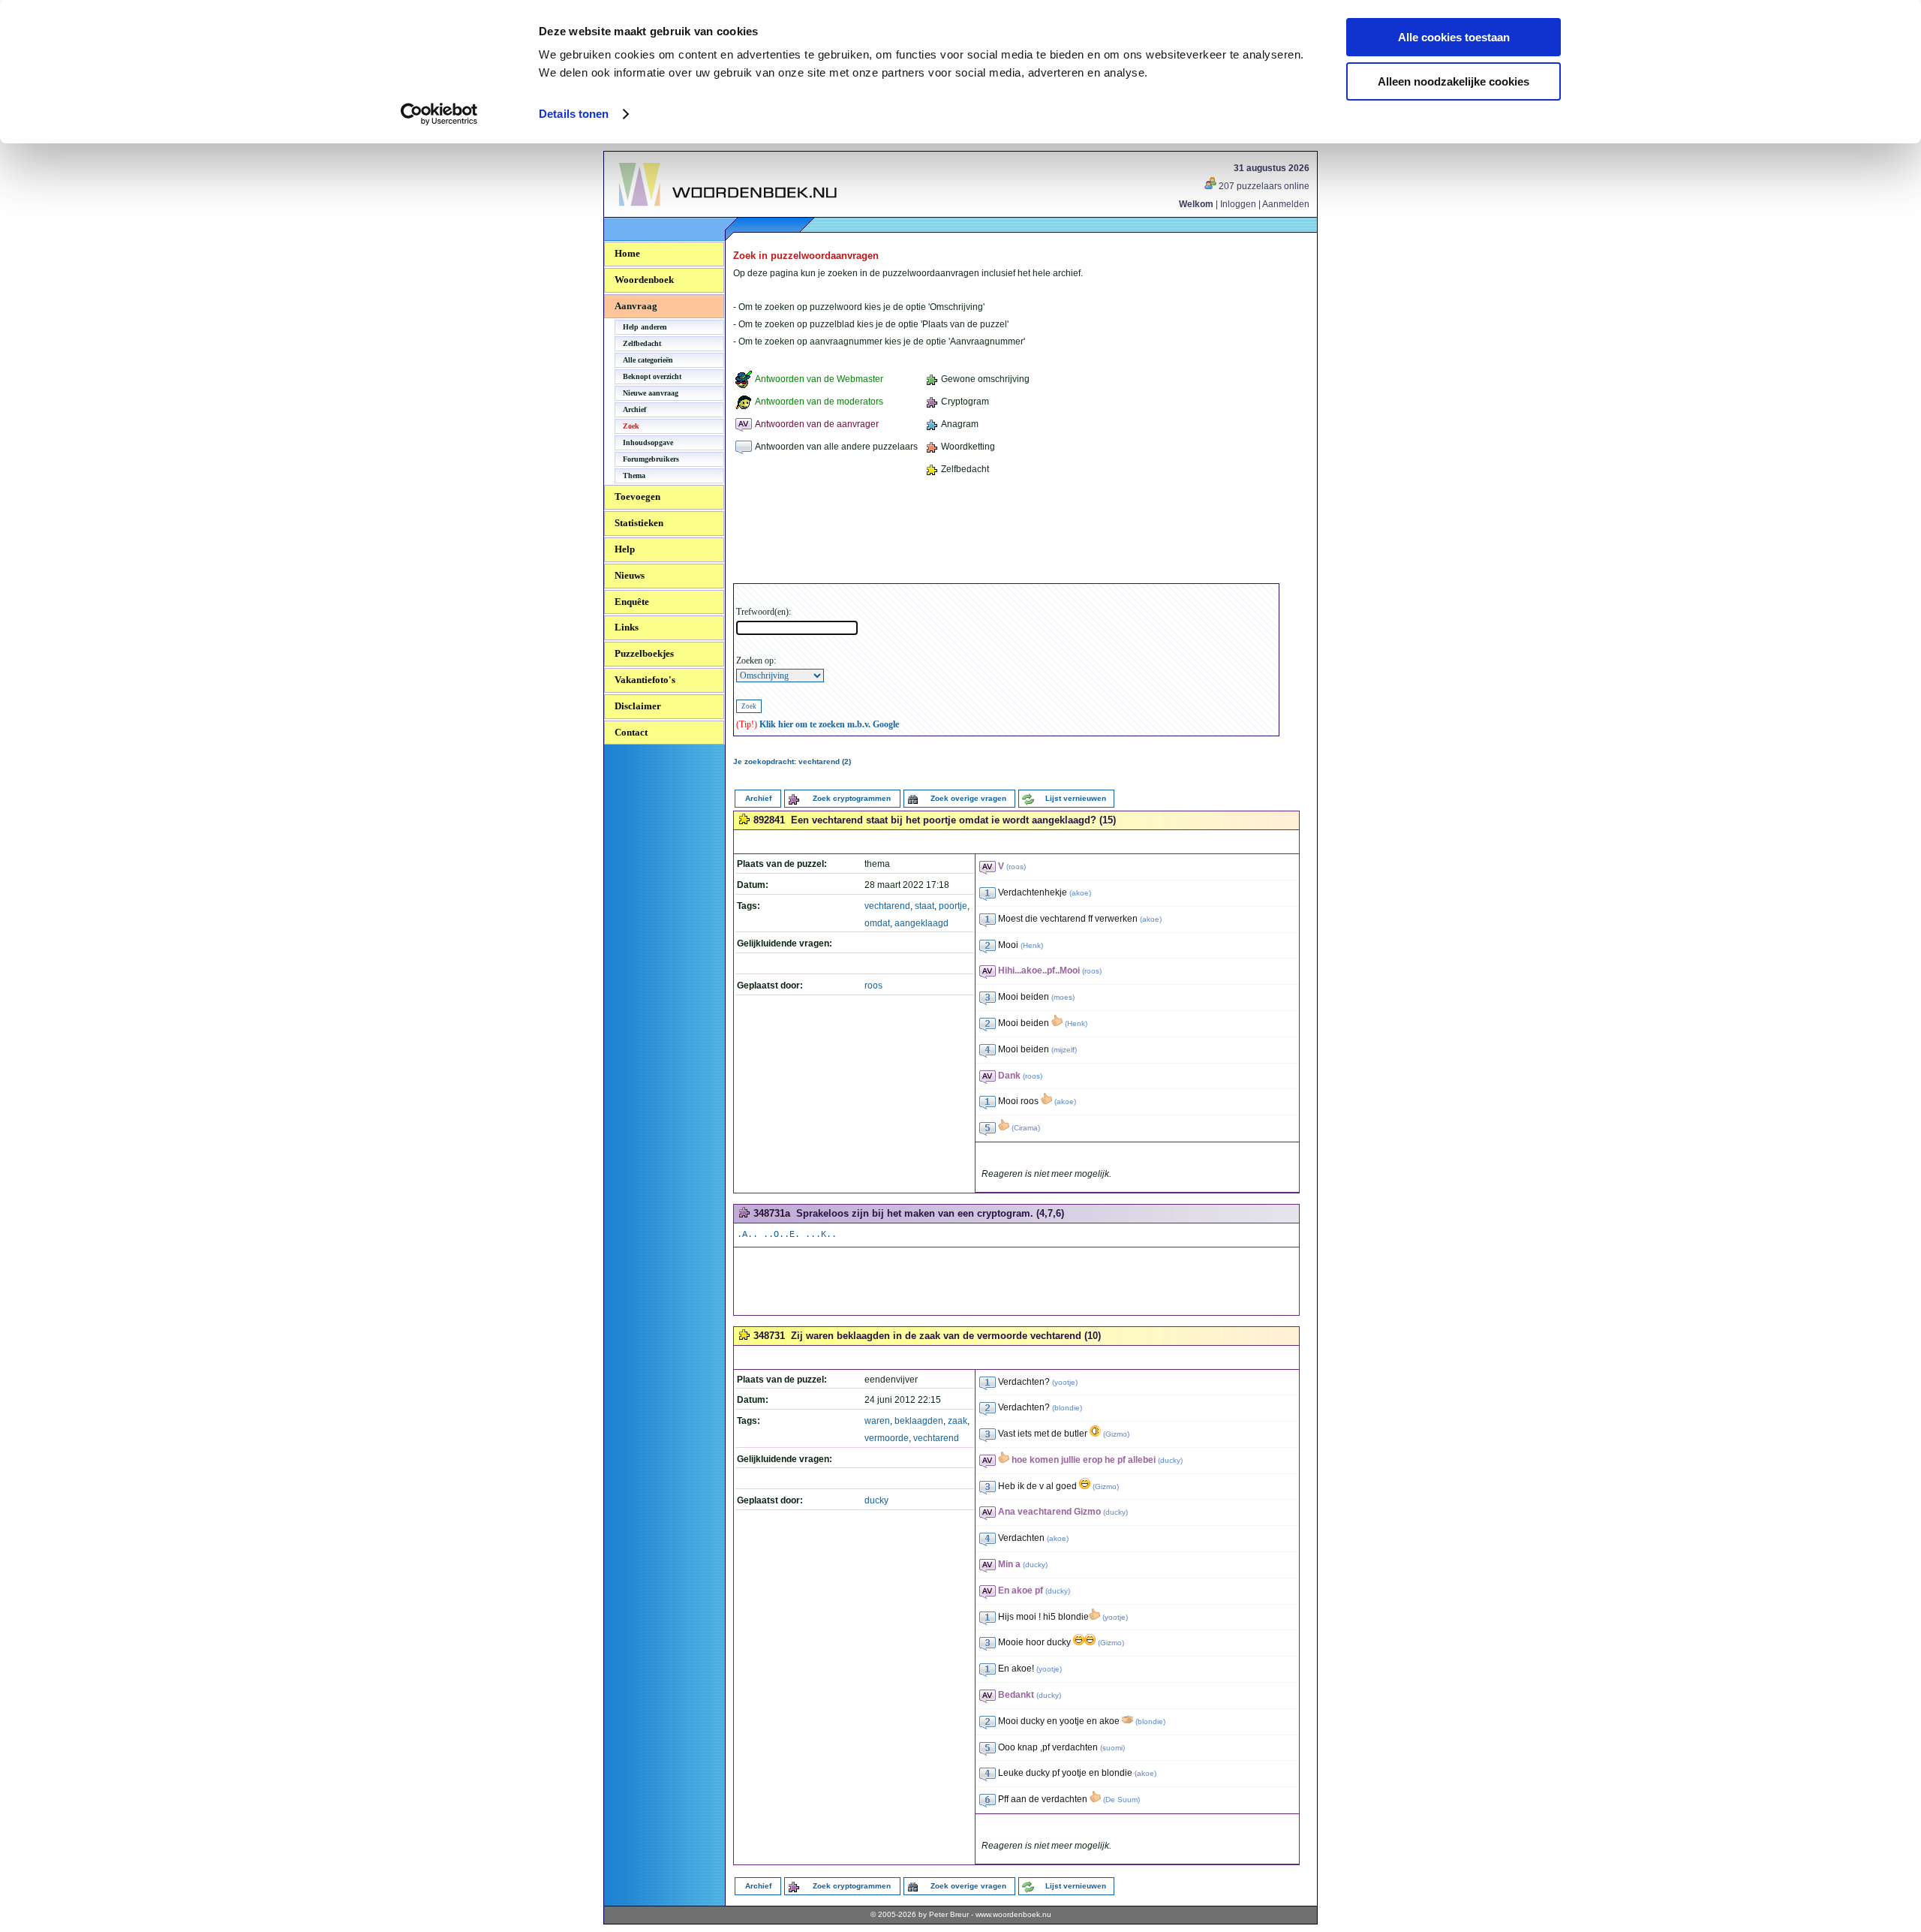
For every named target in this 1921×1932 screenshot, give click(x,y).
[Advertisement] (1006, 532)
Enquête (632, 602)
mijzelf (1064, 1050)
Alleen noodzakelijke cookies (1454, 81)
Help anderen (645, 327)
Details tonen (574, 114)
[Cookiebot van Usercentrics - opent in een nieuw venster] (439, 114)
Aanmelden (1286, 204)
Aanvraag (636, 306)
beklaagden (919, 1421)
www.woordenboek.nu (1013, 1914)
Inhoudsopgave (648, 442)
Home (627, 253)
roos (873, 986)
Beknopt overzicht (652, 376)
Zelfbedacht (642, 343)
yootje (1065, 1382)
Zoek (631, 426)
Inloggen (1238, 204)
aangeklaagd (921, 923)
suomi (1112, 1748)
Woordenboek (644, 280)
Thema (634, 475)
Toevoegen (637, 497)
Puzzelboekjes (644, 653)
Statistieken (639, 523)
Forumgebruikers (651, 459)
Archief (634, 409)
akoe (1080, 893)
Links (627, 627)
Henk (1032, 945)
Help (625, 549)
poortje (953, 906)
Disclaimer (638, 706)
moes (1063, 997)
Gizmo (1116, 1434)
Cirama (1026, 1128)
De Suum (1121, 1800)
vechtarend (887, 906)
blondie (1067, 1408)
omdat (877, 923)
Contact (631, 732)
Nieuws (630, 575)
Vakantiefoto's (645, 680)
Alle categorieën (648, 360)
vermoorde (887, 1438)
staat (924, 906)
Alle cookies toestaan (1454, 37)
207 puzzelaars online (1263, 186)
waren (877, 1421)
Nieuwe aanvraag (651, 393)
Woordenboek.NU (660, 214)
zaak (957, 1421)
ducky (876, 1500)
